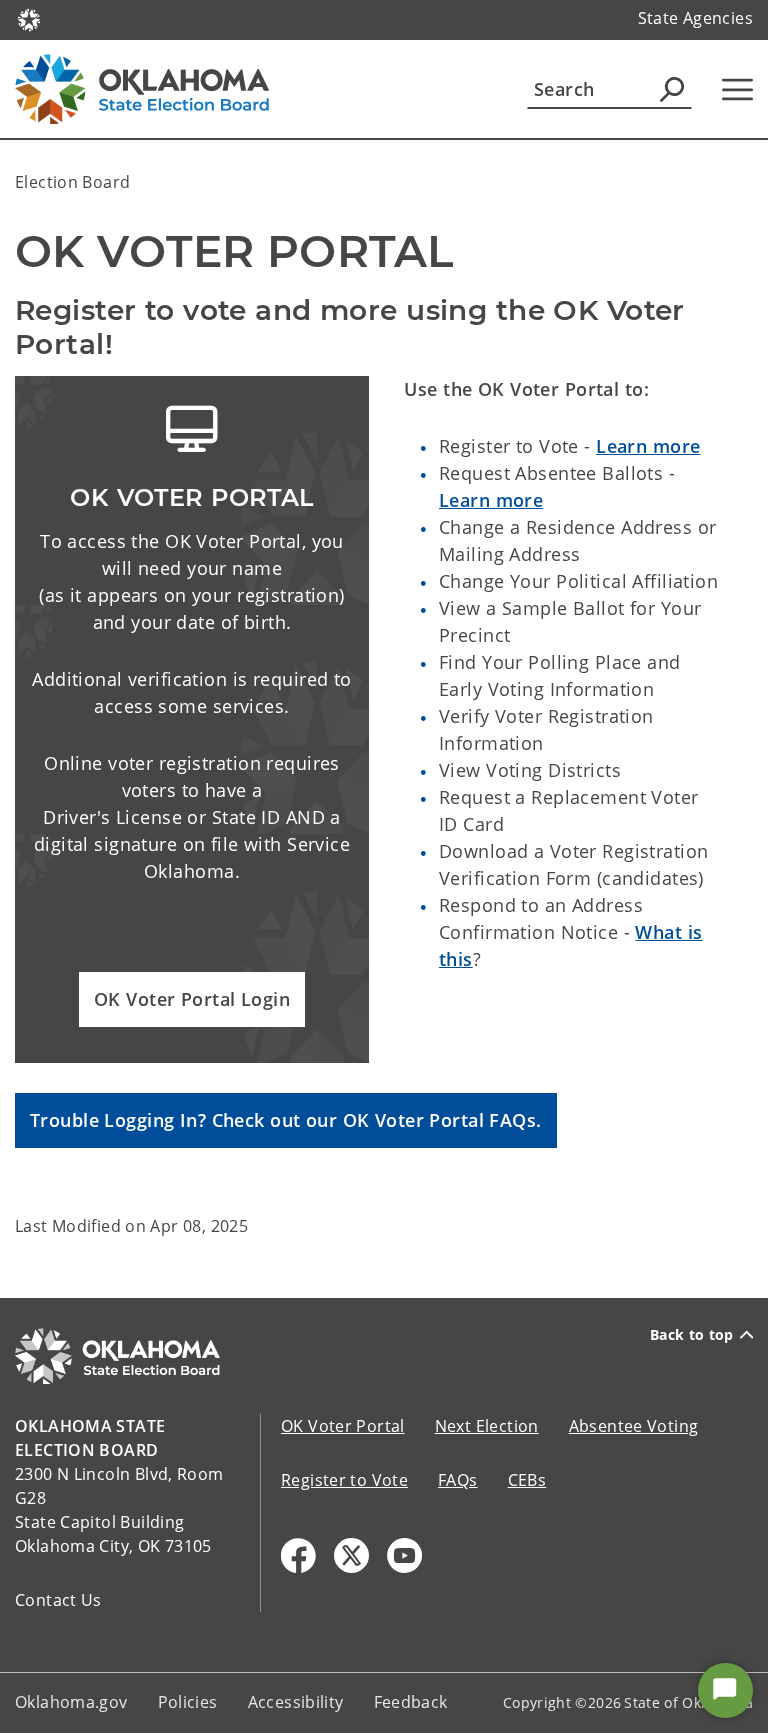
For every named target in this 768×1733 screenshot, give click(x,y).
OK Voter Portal (343, 1426)
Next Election (487, 1426)
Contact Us (58, 1600)
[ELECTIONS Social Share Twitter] (351, 1555)
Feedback (411, 1702)
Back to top (692, 1335)
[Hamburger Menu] (737, 89)
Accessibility (296, 1702)
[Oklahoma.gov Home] (29, 18)
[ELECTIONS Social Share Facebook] (298, 1555)
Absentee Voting (634, 1426)
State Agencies (695, 18)
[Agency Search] (672, 89)
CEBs (527, 1480)
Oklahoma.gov (71, 1702)
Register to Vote (344, 1480)
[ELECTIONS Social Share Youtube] (404, 1555)
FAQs (458, 1480)
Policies (188, 1702)
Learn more (648, 446)
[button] (192, 999)
